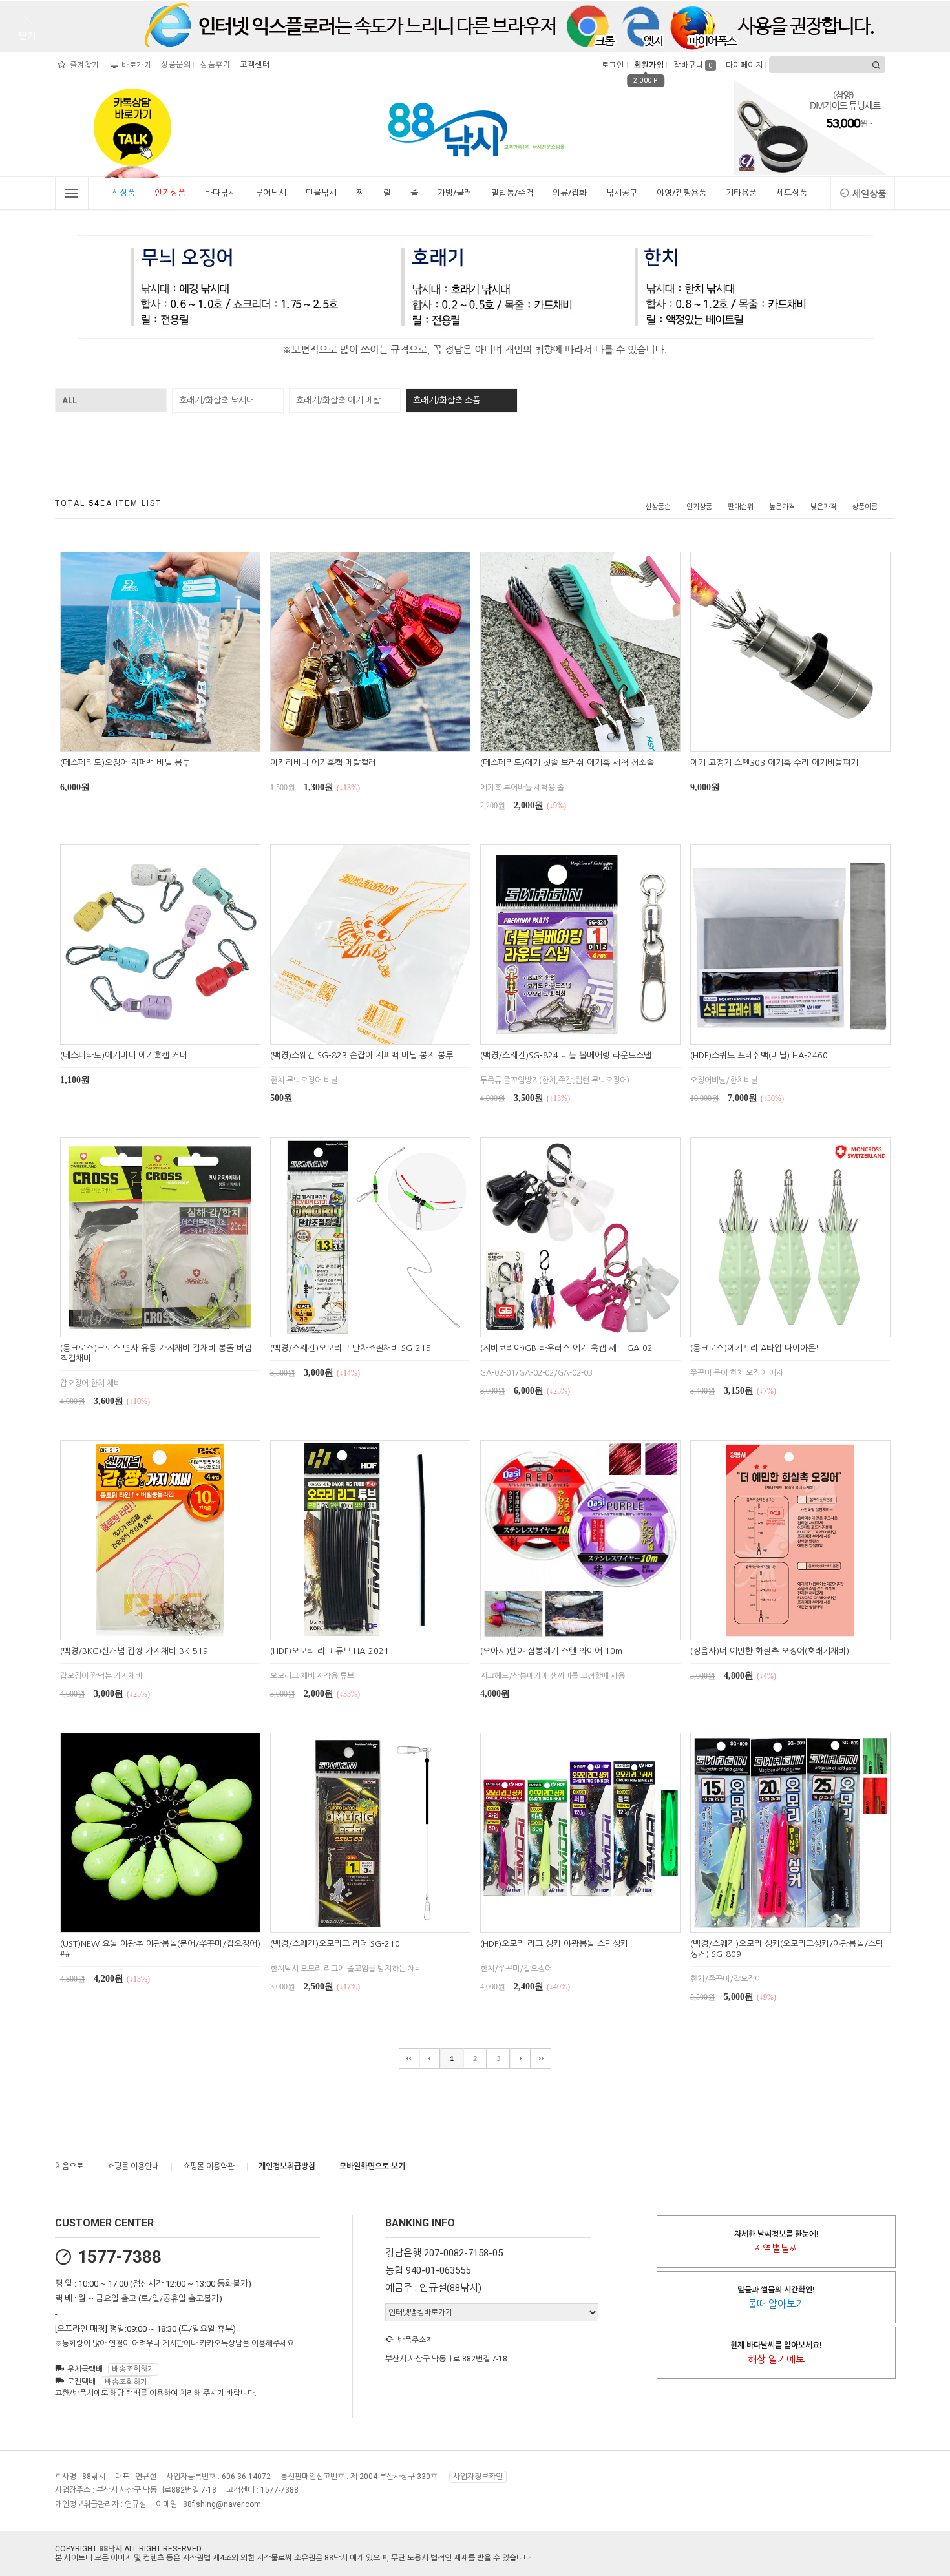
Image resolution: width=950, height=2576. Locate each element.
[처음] (409, 2058)
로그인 (612, 65)
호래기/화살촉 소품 (447, 400)
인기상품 (170, 193)
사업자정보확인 (478, 2477)
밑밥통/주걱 (512, 193)
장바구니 (693, 65)
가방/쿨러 (455, 193)
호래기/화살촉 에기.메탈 (338, 400)
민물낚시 (321, 193)
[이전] (430, 2058)
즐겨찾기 (83, 65)
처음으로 (69, 2166)
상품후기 (214, 65)
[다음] (520, 2058)
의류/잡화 (570, 193)
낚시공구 (622, 193)
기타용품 (741, 193)
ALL (69, 400)
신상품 (123, 193)
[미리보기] (145, 740)
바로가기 (135, 65)
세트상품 (792, 193)
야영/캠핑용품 (681, 193)
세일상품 (869, 194)
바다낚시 (220, 193)
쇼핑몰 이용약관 (209, 2166)
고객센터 (253, 65)
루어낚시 (271, 193)
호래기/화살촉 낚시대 (216, 400)
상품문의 (174, 65)
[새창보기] (175, 740)
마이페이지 (743, 65)
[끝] (541, 2058)
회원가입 (647, 65)
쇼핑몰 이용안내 (133, 2166)
